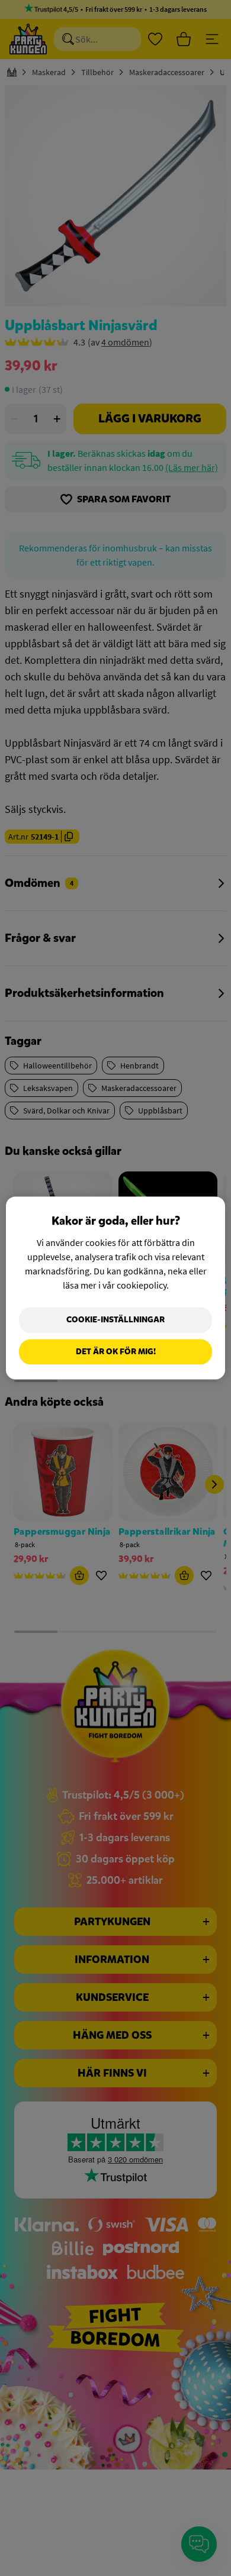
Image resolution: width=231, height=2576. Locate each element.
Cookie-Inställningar (115, 1320)
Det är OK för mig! (116, 1352)
